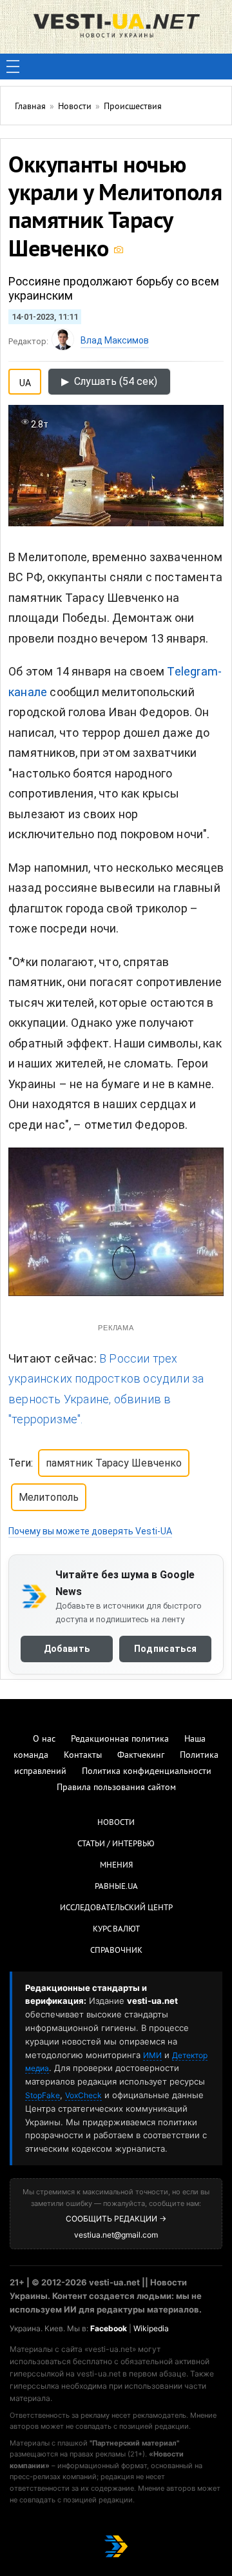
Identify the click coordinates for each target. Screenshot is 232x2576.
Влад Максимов (115, 340)
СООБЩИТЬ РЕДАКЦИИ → (116, 2219)
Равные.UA (116, 1887)
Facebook (109, 2328)
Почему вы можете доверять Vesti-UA (90, 1531)
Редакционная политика (120, 1739)
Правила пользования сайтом (116, 1788)
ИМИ (152, 2055)
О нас (44, 1739)
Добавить (67, 1649)
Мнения (116, 1866)
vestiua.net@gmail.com (116, 2235)
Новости (116, 1823)
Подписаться (165, 1649)
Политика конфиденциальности (147, 1772)
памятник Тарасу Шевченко (114, 1463)
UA (25, 380)
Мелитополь (49, 1497)
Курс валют (116, 1930)
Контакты (83, 1756)
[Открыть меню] (13, 67)
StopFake (43, 2095)
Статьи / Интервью (116, 1844)
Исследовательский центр (116, 1908)
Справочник (116, 1951)
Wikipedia (151, 2328)
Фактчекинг (141, 1756)
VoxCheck (83, 2095)
